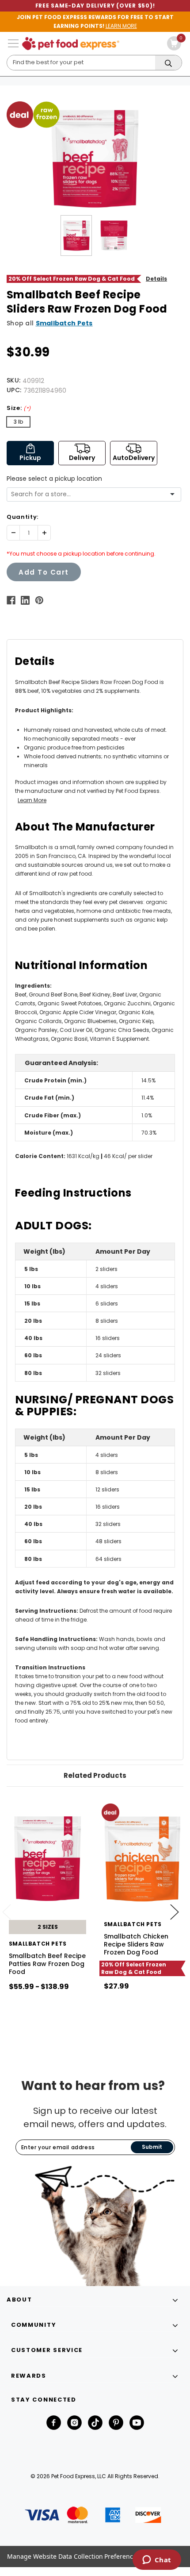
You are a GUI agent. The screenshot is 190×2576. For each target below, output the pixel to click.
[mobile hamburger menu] (13, 43)
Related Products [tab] (95, 1775)
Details (156, 279)
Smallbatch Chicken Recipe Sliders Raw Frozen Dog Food (136, 1944)
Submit (152, 2147)
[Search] (168, 63)
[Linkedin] (25, 600)
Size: (19, 408)
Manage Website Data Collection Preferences (73, 2556)
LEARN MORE (121, 26)
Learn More (32, 800)
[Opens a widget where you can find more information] (157, 2561)
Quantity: (23, 517)
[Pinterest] (39, 600)
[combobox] (91, 494)
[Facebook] (11, 600)
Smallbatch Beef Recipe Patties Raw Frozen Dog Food (47, 1964)
